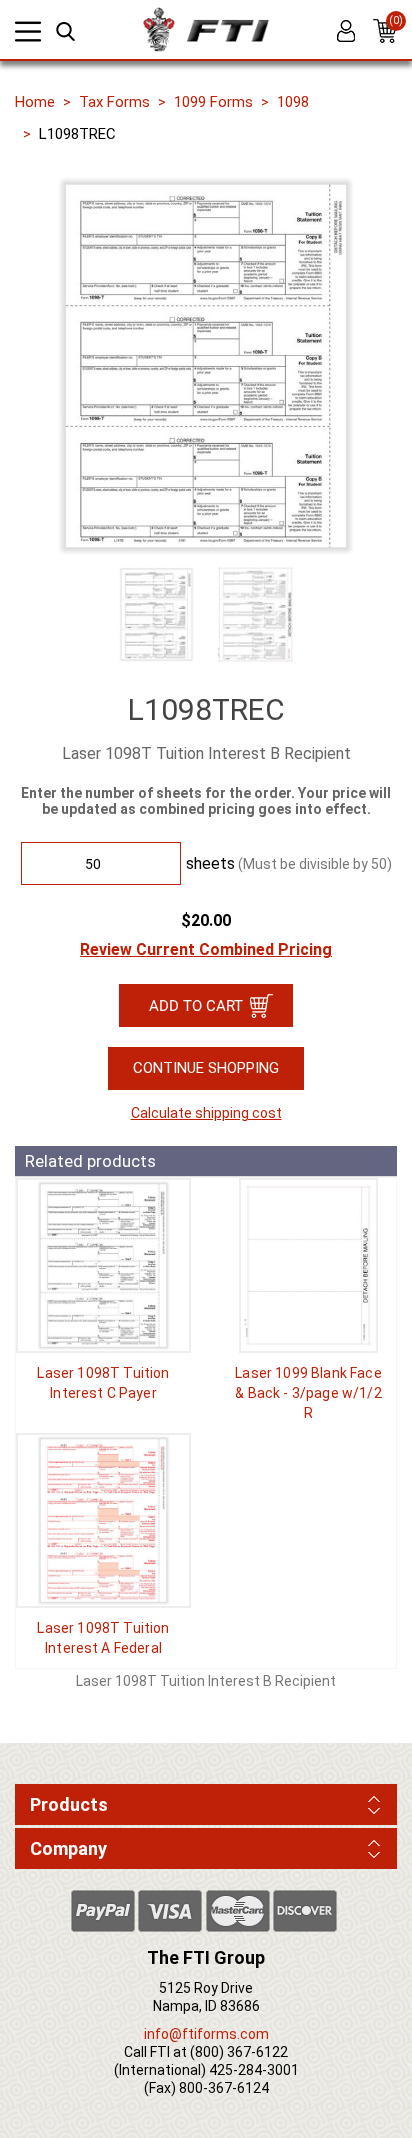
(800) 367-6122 (239, 2052)
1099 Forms (213, 102)
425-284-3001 (254, 2070)
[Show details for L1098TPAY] (103, 1265)
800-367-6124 (224, 2088)
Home (35, 102)
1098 (293, 102)
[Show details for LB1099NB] (308, 1265)
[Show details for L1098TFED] (103, 1520)
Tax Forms (114, 102)
